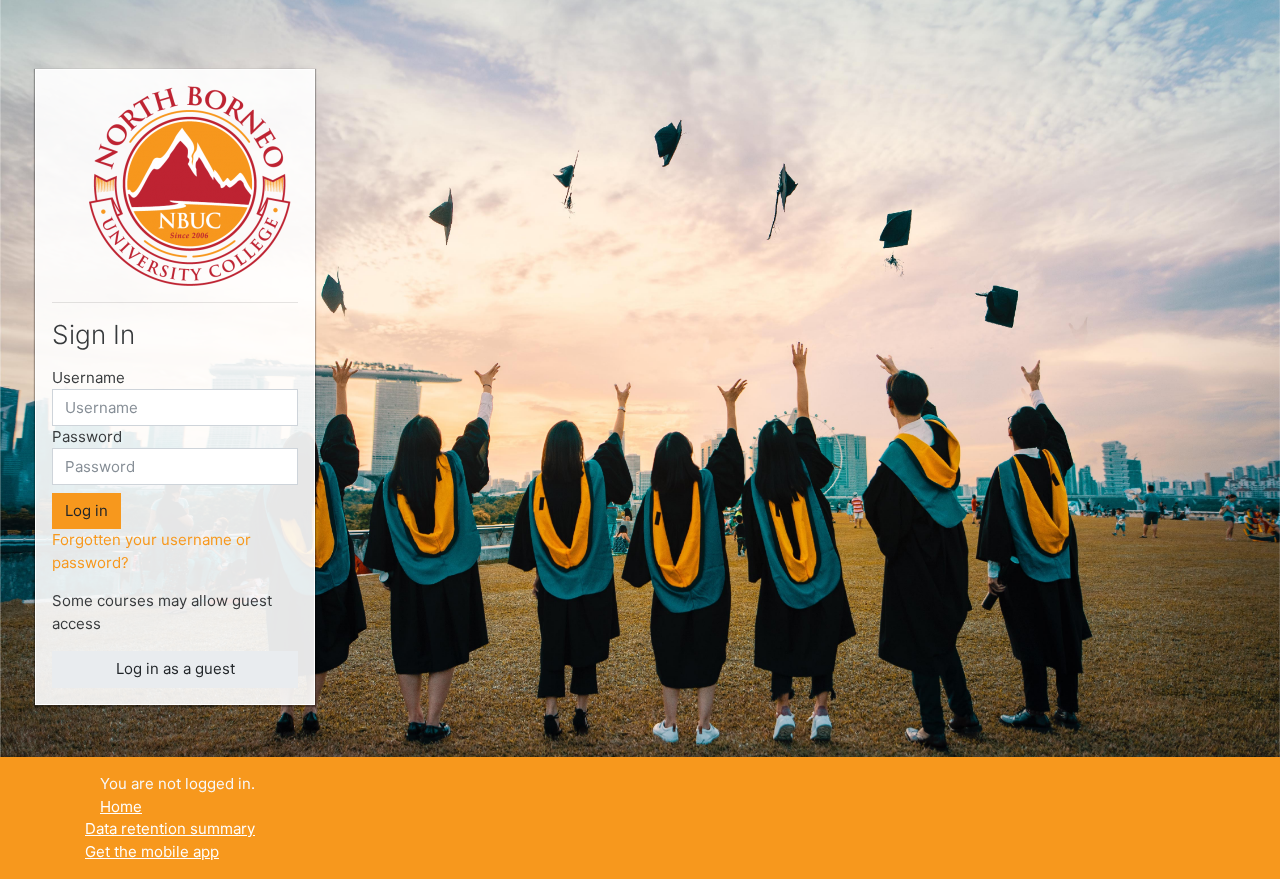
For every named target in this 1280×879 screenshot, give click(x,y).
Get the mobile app (152, 851)
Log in (86, 510)
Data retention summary (170, 828)
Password (87, 436)
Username (88, 377)
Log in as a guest (175, 668)
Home (121, 806)
